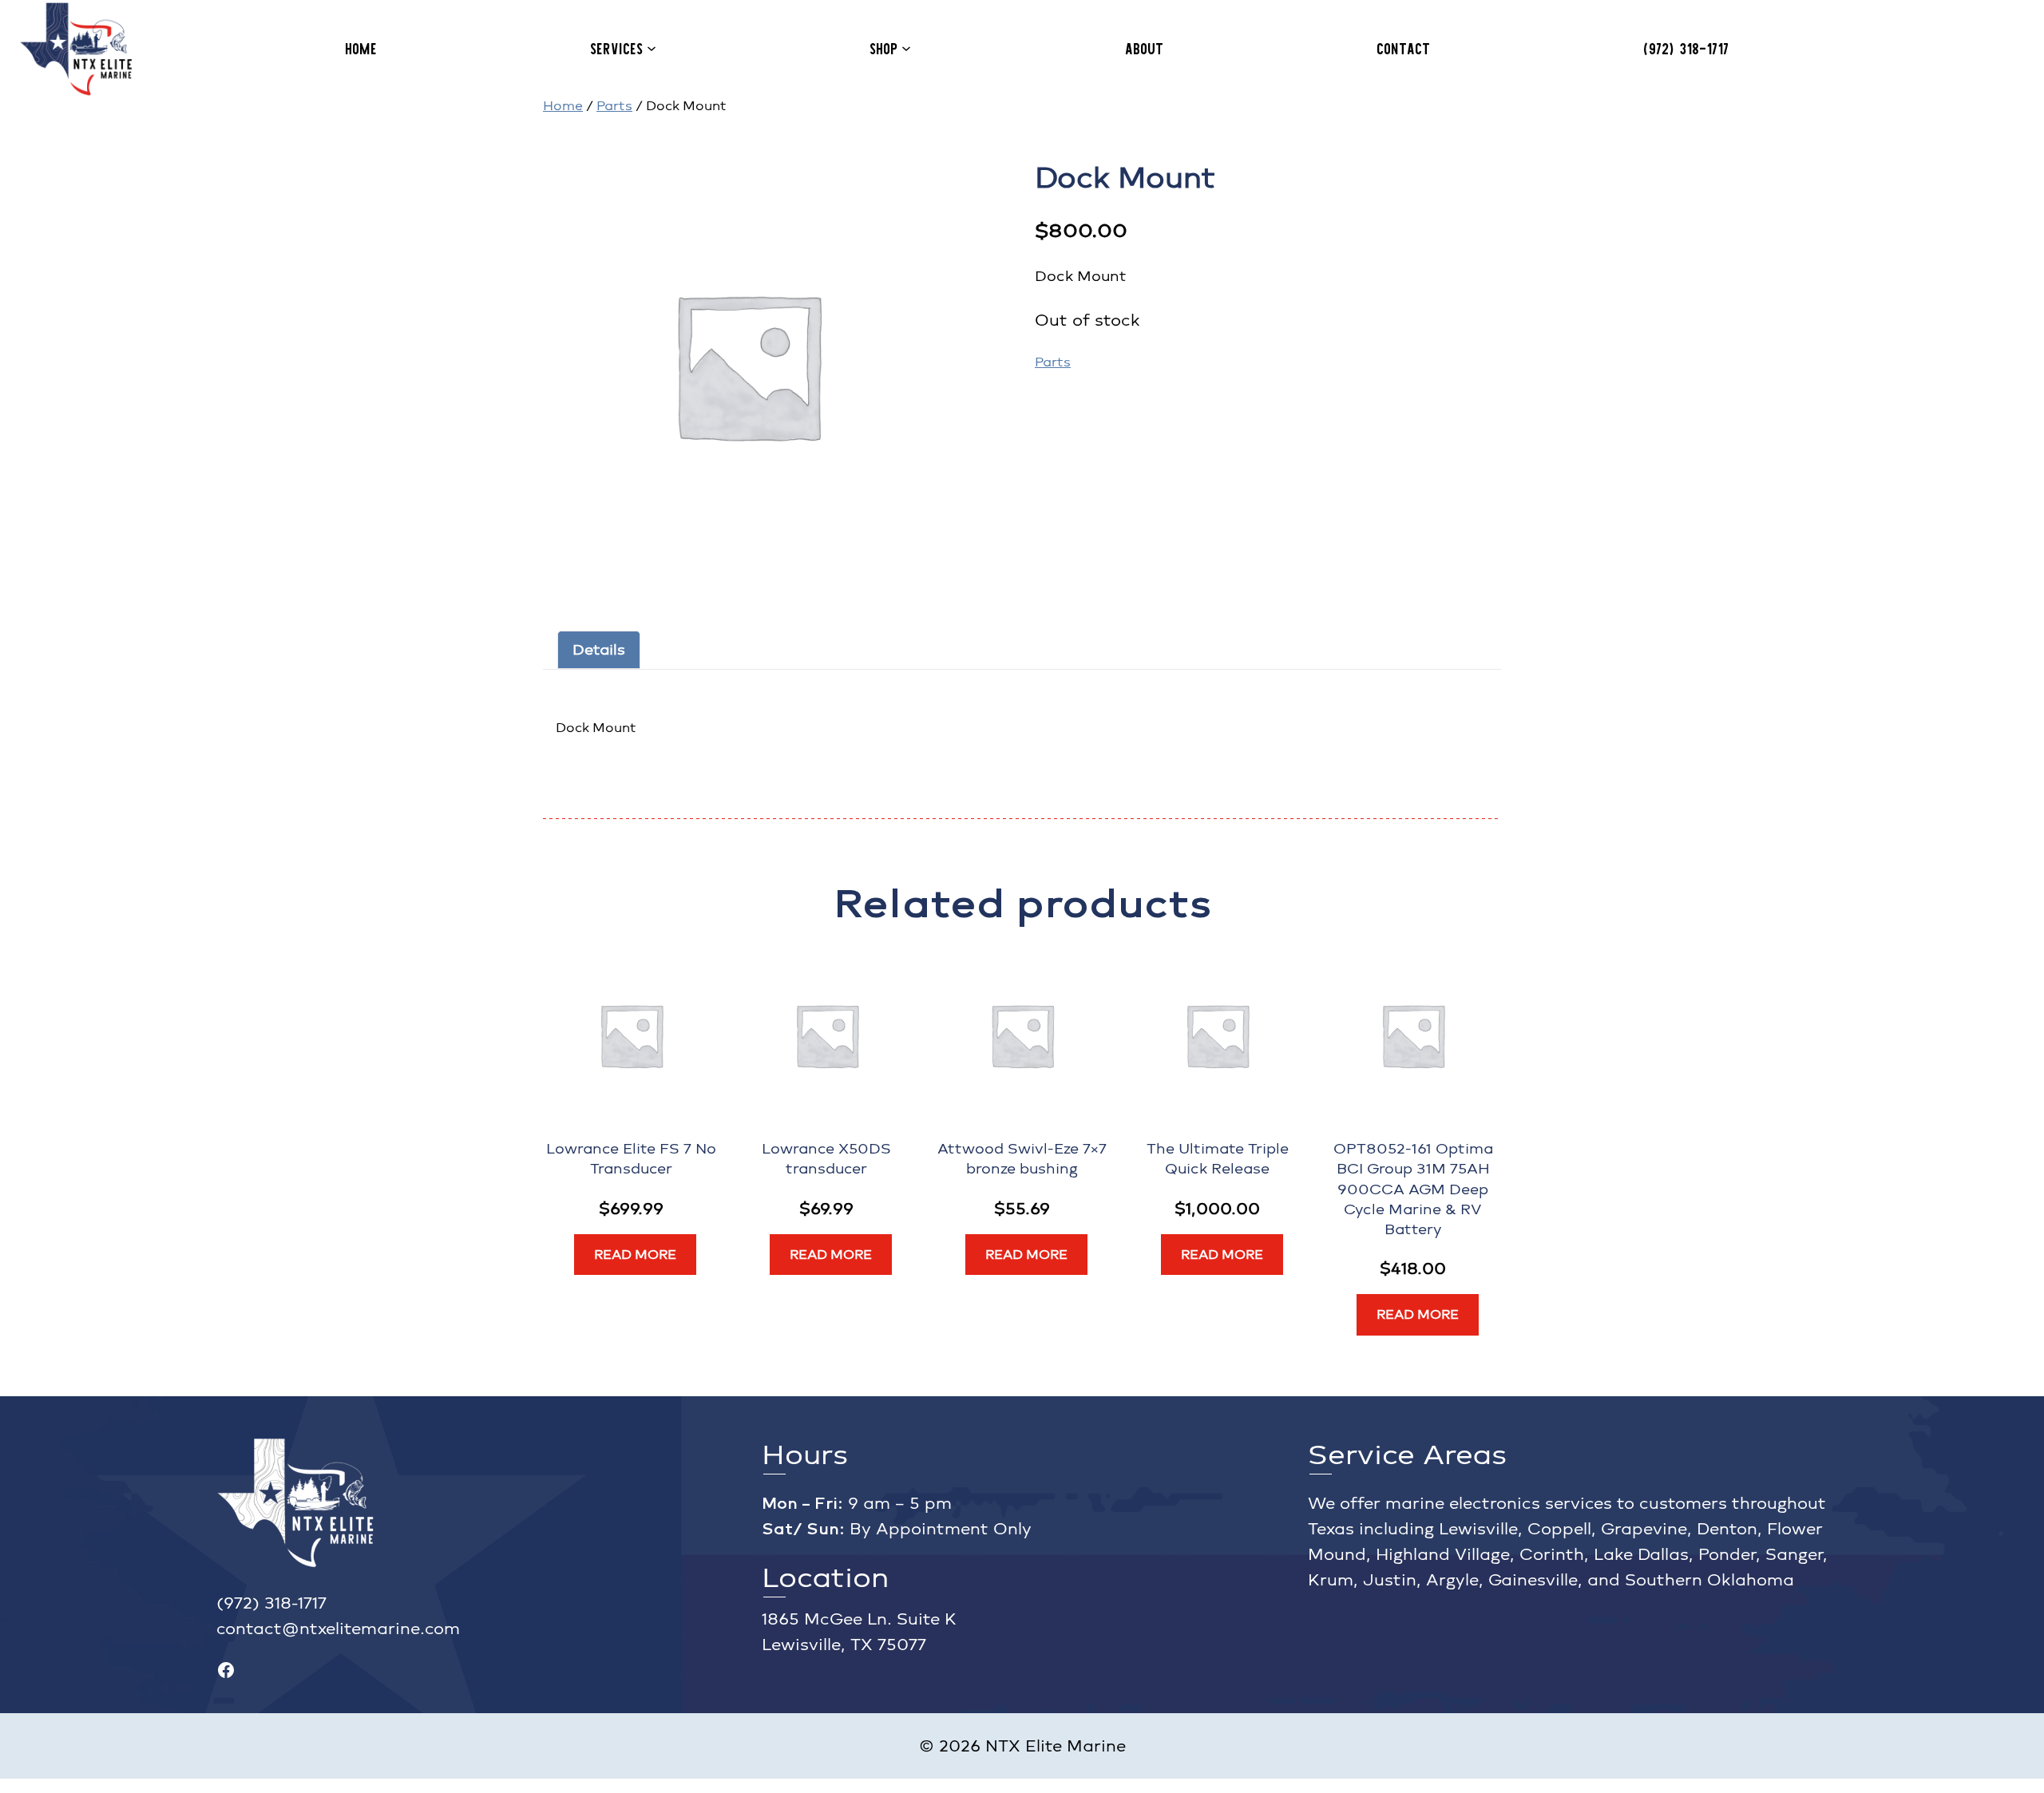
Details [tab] (599, 650)
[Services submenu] (652, 48)
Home (563, 106)
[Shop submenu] (906, 48)
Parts (614, 106)
